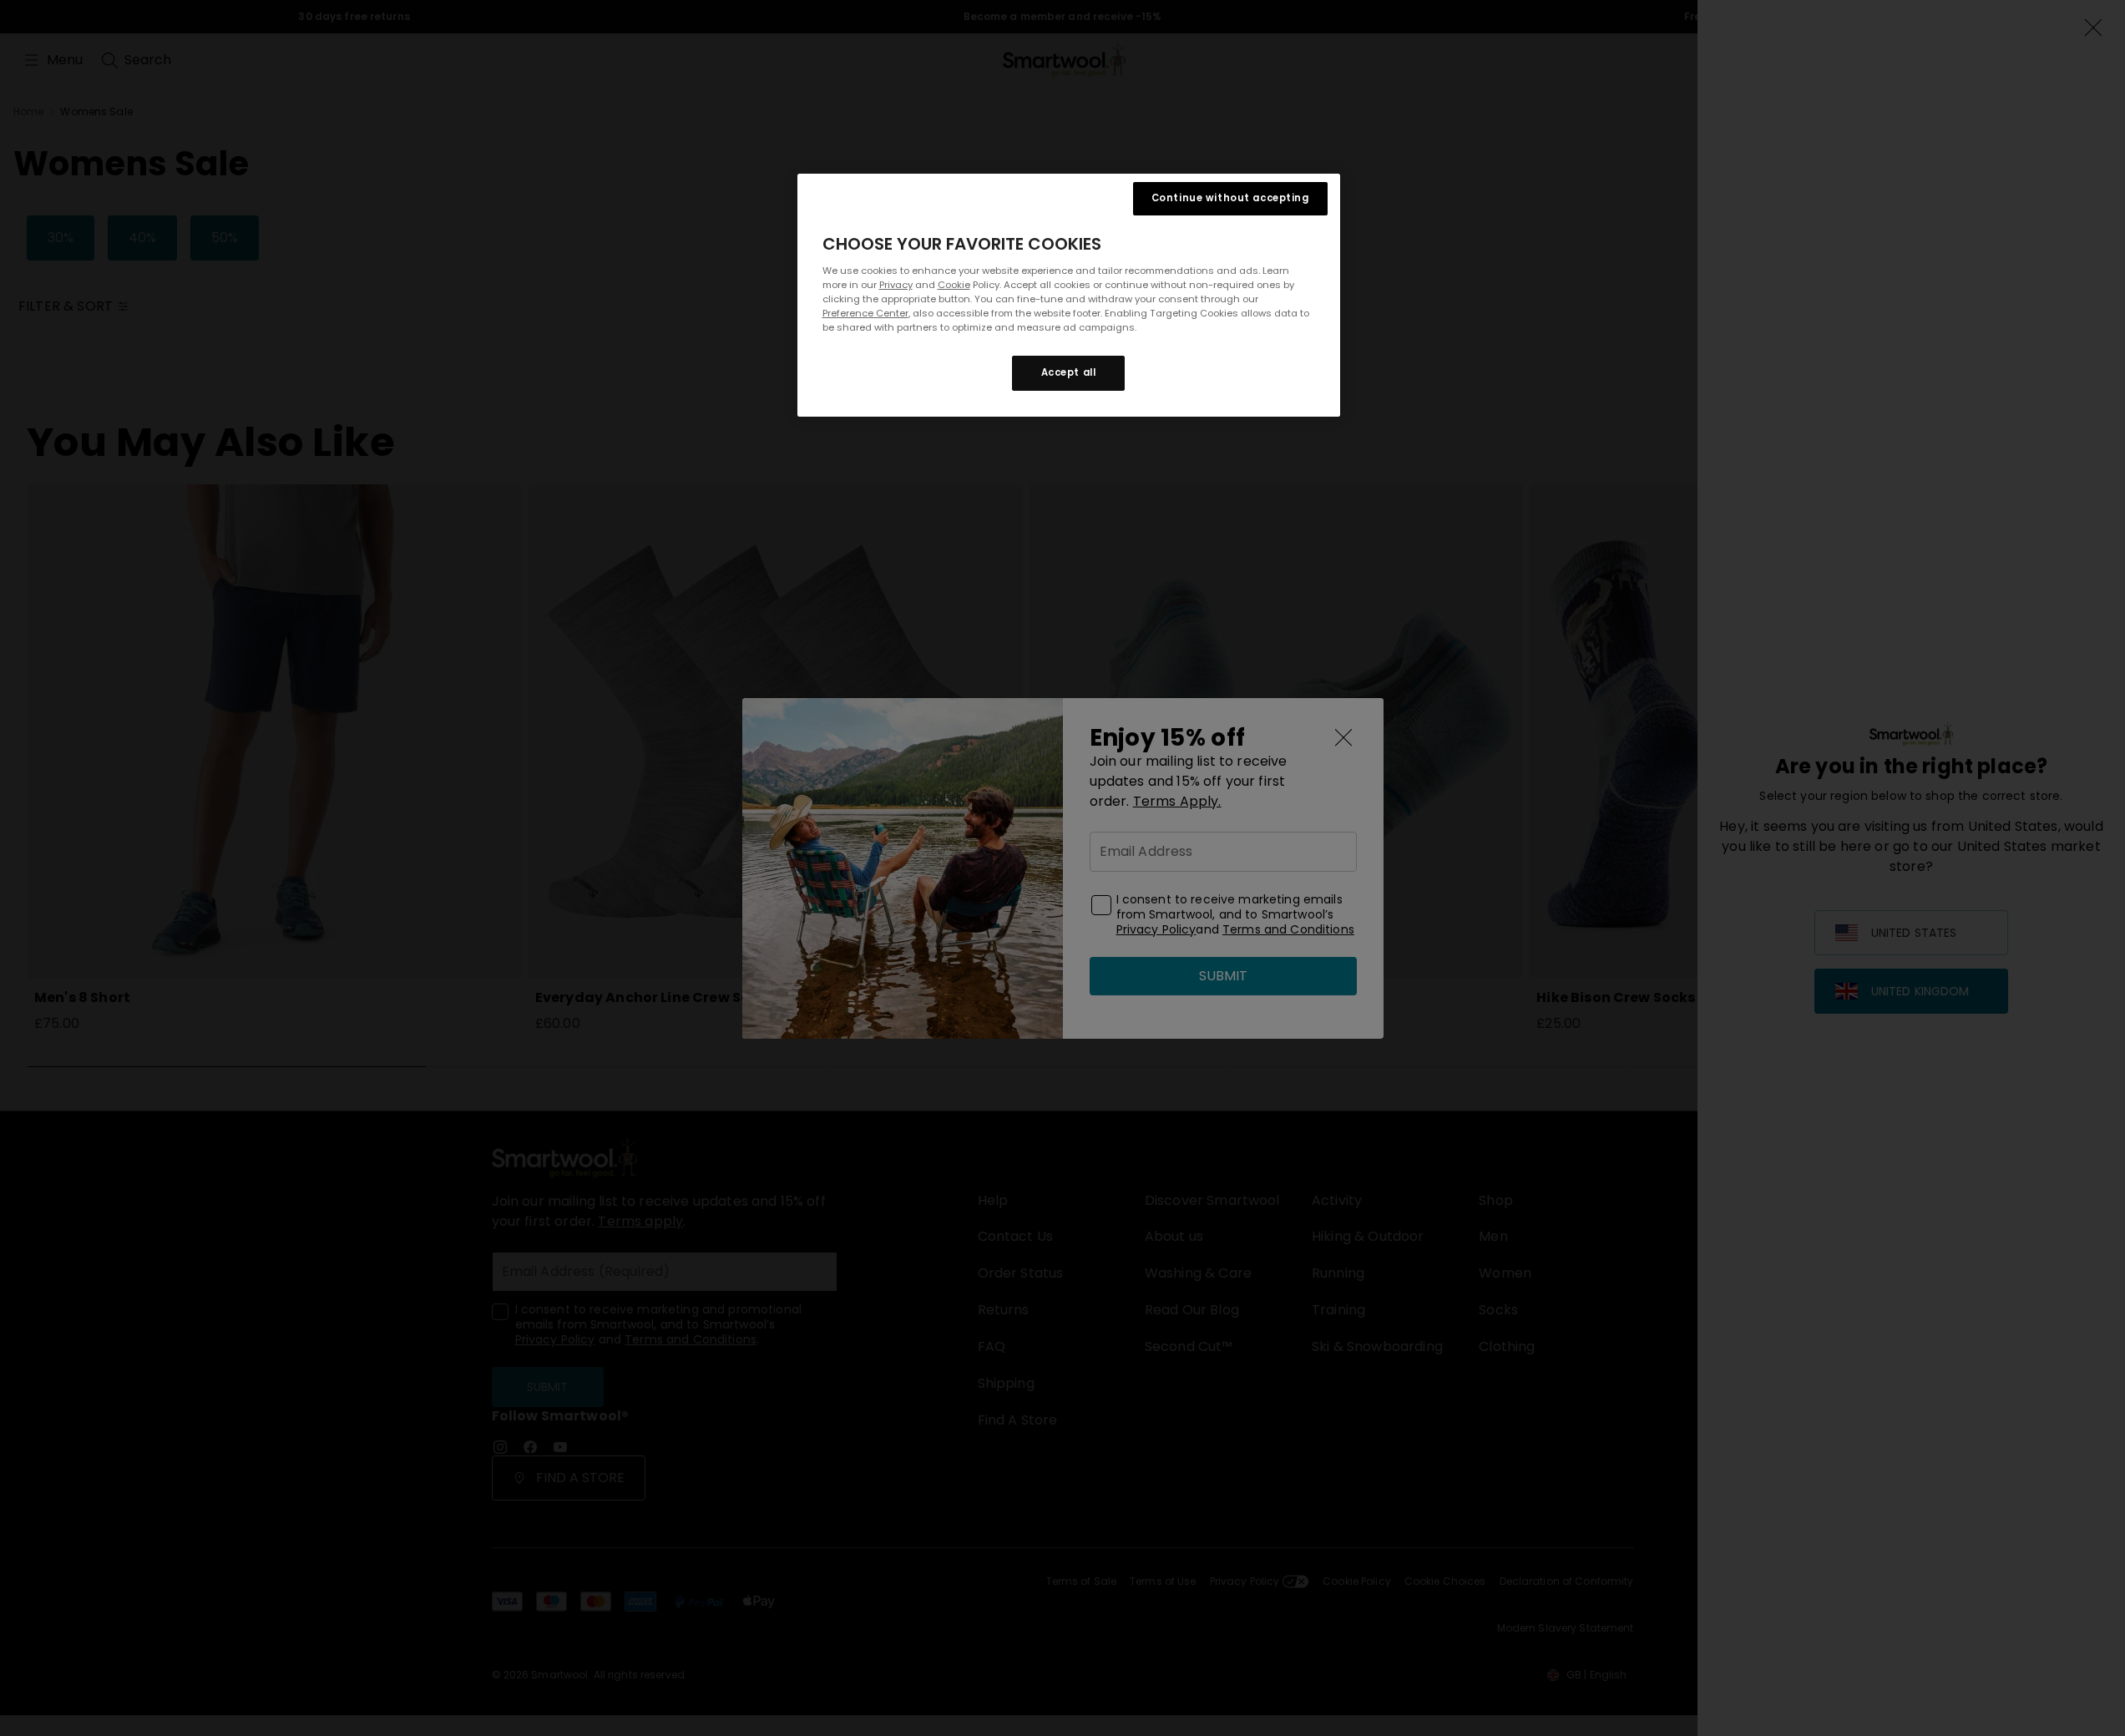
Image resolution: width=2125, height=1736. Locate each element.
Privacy (896, 285)
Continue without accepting (1230, 198)
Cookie (954, 285)
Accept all (1069, 372)
